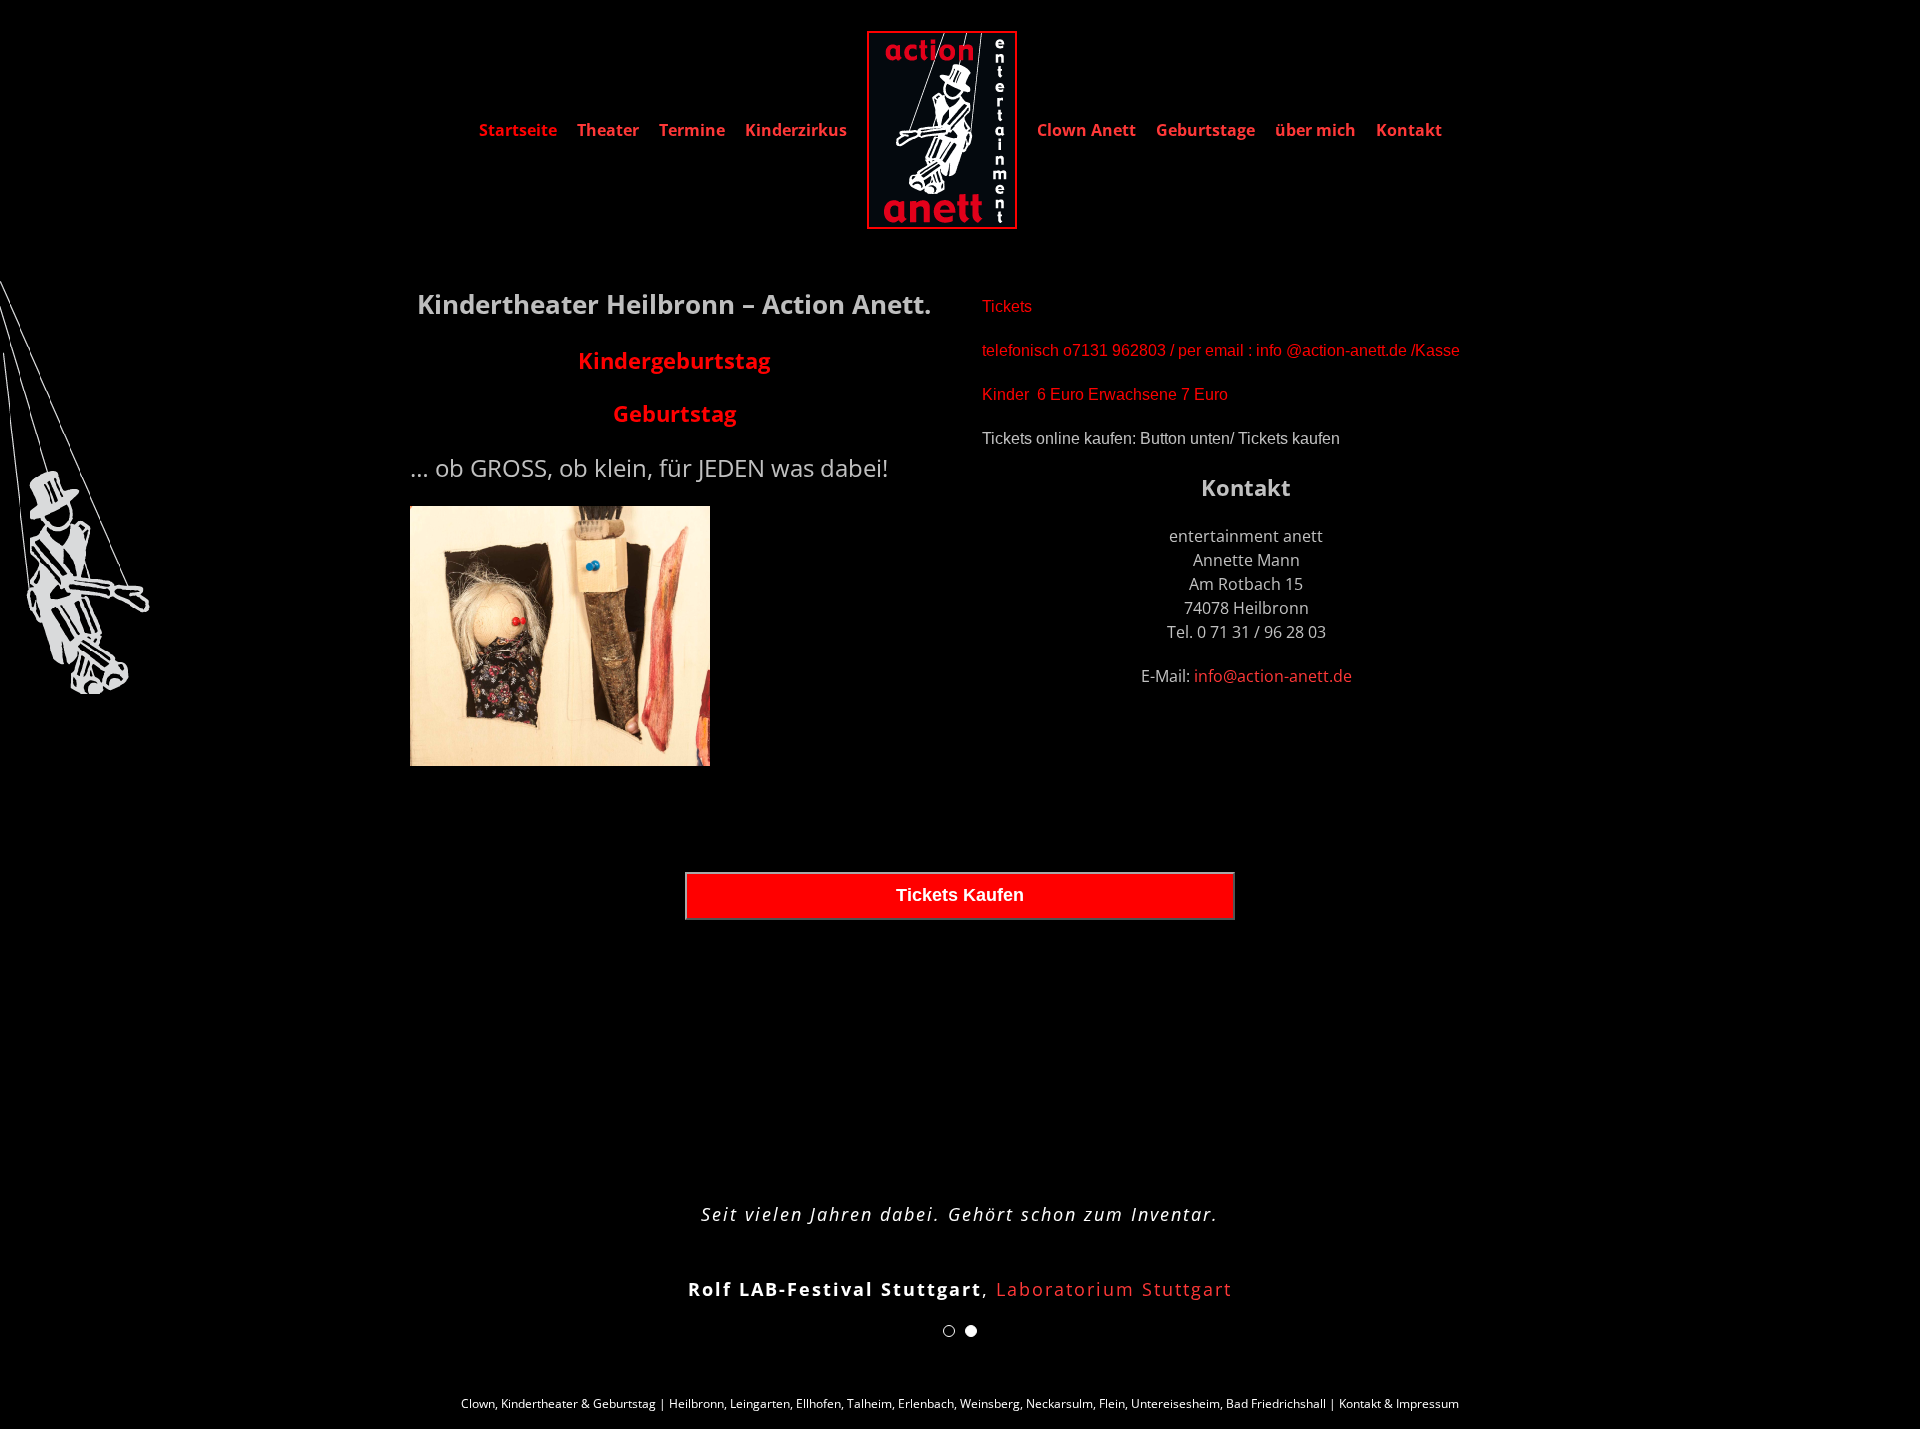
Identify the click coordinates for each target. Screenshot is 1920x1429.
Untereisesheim (1175, 1403)
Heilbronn (696, 1403)
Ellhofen (818, 1403)
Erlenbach (926, 1403)
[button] (949, 1331)
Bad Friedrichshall (1276, 1403)
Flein (1112, 1403)
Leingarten (760, 1403)
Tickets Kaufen (960, 895)
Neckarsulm (1059, 1403)
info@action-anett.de (1273, 676)
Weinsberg (990, 1403)
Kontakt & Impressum (1399, 1403)
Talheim (869, 1403)
